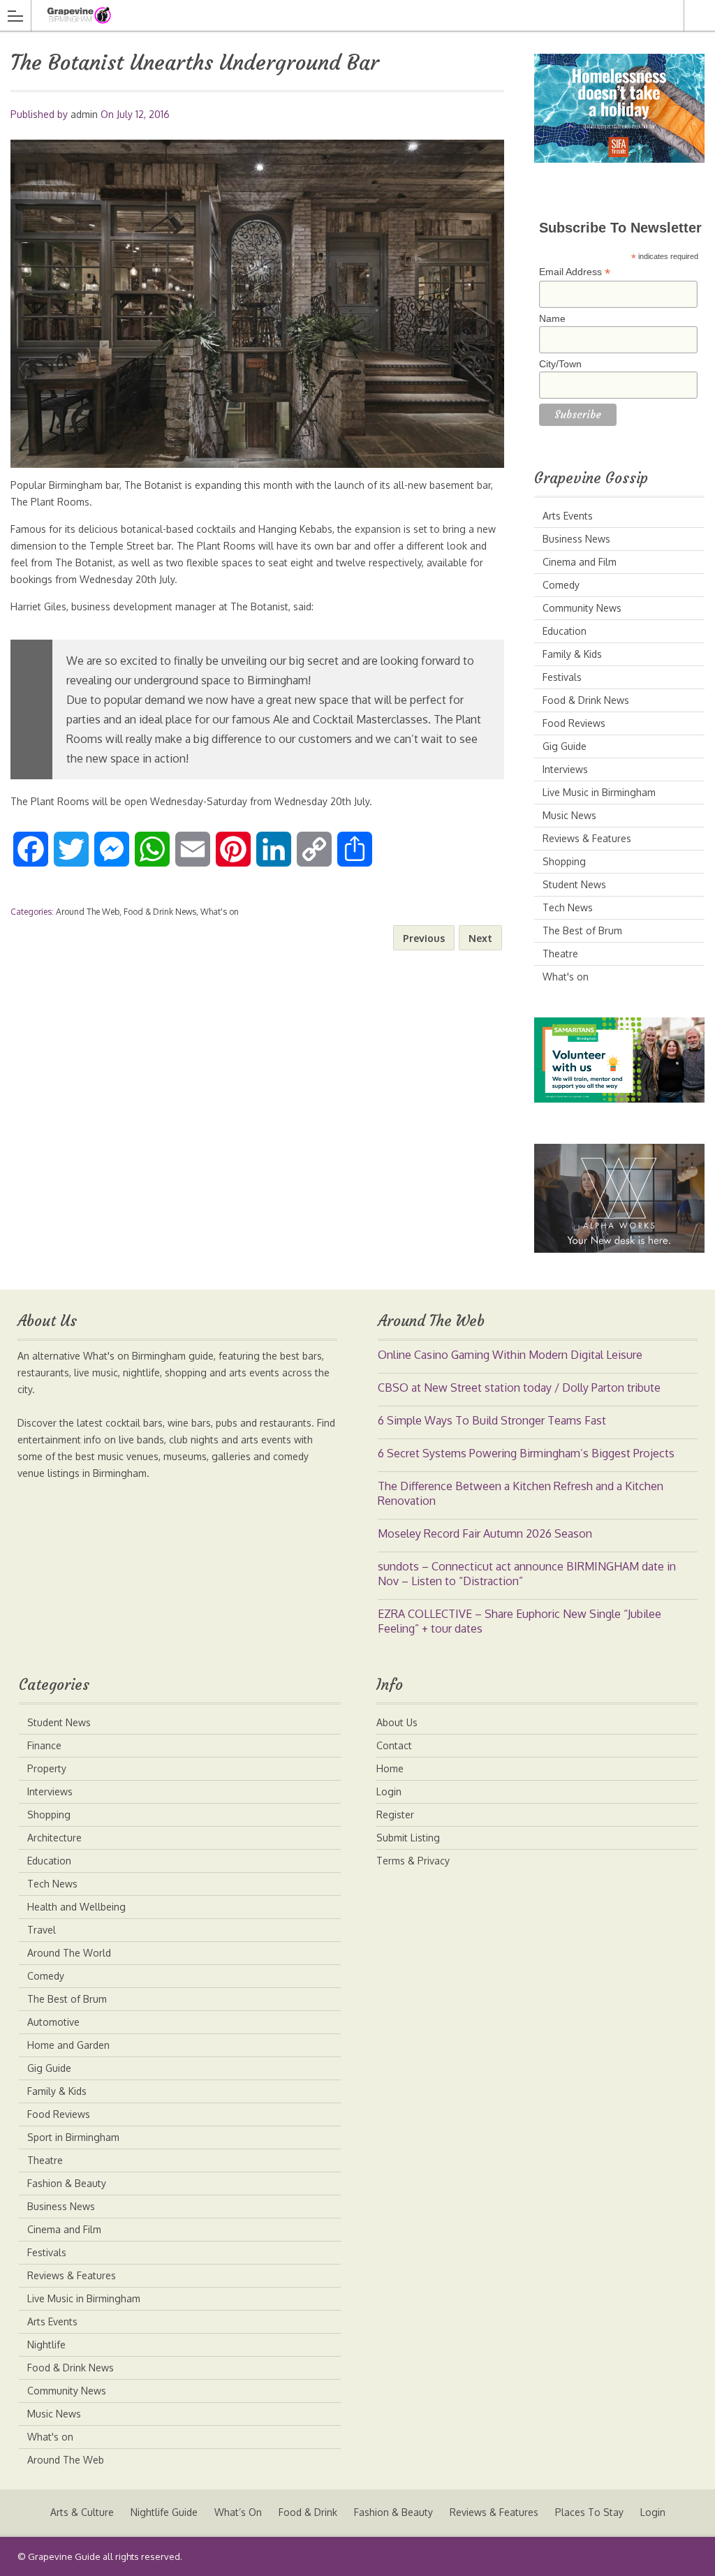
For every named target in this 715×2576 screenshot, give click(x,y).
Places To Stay (589, 2512)
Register (395, 1815)
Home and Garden (68, 2045)
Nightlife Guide (164, 2512)
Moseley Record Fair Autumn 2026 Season (485, 1533)
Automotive (53, 2022)
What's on (220, 912)
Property (47, 1768)
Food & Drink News (160, 912)
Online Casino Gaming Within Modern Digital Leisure (510, 1355)
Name (552, 318)
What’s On (238, 2512)
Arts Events (568, 516)
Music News (569, 815)
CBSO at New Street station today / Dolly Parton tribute (519, 1388)
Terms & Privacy (413, 1861)
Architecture (54, 1838)
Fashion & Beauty (67, 2183)
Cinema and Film (580, 562)
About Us (397, 1722)
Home (390, 1768)
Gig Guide (565, 746)
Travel (42, 1930)
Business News (576, 539)
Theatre (560, 954)
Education (565, 631)
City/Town (560, 364)
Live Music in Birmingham (599, 792)
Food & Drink (308, 2512)
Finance (44, 1745)
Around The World (69, 1953)
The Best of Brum (582, 930)
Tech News (568, 907)
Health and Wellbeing (76, 1907)
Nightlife (46, 2345)
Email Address (575, 272)
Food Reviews (574, 723)
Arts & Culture (82, 2512)
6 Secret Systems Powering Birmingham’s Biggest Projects (526, 1453)
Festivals (562, 677)
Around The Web (88, 912)
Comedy (561, 585)
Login (389, 1791)
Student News (574, 884)
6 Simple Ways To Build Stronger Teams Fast (492, 1420)
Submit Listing (408, 1838)
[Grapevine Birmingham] (344, 15)
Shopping (564, 861)
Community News (582, 608)
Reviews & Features (587, 838)
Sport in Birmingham (73, 2137)
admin (84, 114)
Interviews (565, 769)
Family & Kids (572, 654)
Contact (394, 1745)
